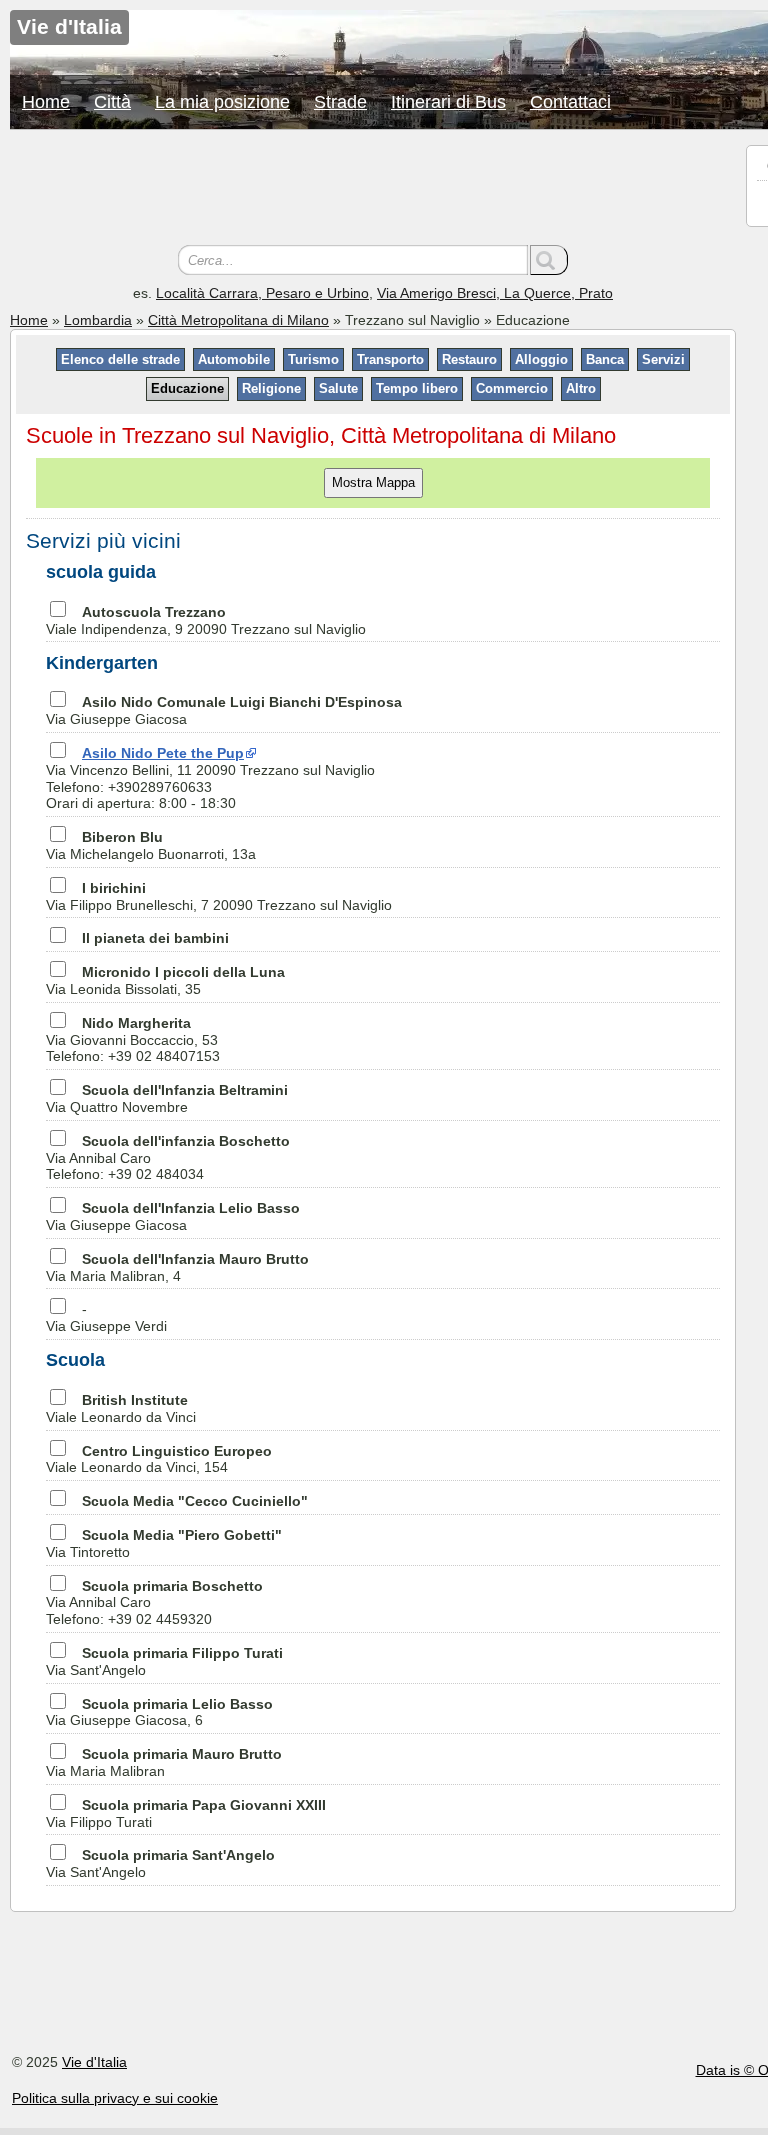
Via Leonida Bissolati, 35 (165, 980)
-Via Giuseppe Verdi (106, 1317)
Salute (338, 388)
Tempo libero (417, 388)
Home (46, 102)
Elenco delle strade (120, 359)
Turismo (313, 359)
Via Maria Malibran (164, 1762)
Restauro (469, 359)
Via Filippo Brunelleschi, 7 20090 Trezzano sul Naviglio (219, 896)
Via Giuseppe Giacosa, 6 (159, 1712)
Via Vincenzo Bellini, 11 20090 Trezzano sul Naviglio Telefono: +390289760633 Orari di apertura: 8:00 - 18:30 (210, 778)
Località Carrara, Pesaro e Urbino (262, 293)
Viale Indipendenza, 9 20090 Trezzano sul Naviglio (206, 620)
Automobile (234, 359)
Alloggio (541, 359)
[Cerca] (549, 260)
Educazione (187, 388)
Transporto (390, 359)
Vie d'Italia (94, 2062)
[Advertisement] (373, 190)
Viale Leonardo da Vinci (121, 1408)
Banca (605, 359)
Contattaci (570, 102)
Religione (271, 388)
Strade (340, 102)
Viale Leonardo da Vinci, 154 (159, 1459)
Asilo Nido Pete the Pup (163, 753)
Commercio (512, 388)
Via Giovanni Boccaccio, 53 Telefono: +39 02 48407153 (133, 1040)
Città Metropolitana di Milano (238, 320)
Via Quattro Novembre (167, 1098)
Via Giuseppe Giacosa (173, 1216)
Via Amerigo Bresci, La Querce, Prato (495, 293)
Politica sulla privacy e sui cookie (115, 2098)
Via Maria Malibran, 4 (177, 1267)
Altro (581, 388)
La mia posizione (222, 102)
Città (112, 102)
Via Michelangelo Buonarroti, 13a (151, 845)
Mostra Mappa (373, 482)
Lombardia (98, 320)
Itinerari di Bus (448, 102)
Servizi (663, 359)
